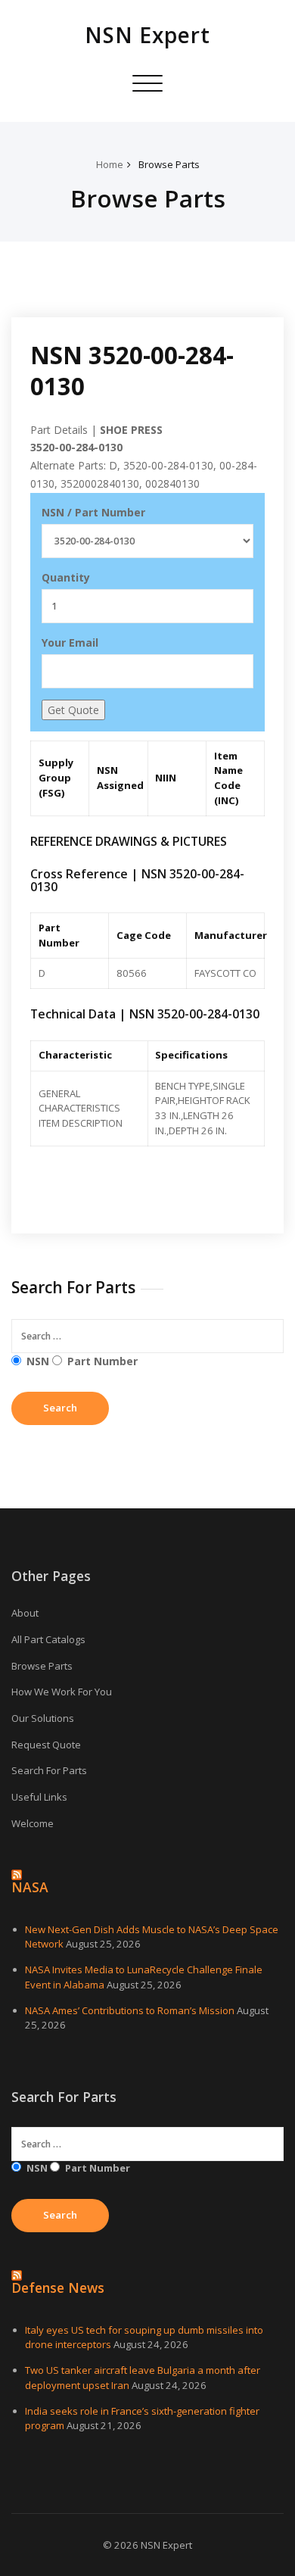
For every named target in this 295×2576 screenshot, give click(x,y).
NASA (30, 1887)
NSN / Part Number (93, 512)
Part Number (102, 1361)
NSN (38, 1361)
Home (110, 164)
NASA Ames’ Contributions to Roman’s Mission (130, 2010)
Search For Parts (49, 1770)
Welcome (33, 1823)
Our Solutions (43, 1718)
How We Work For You (62, 1692)
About (25, 1613)
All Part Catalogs (48, 1639)
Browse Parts (169, 164)
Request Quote (46, 1745)
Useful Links (39, 1797)
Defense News (58, 2288)
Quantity (66, 577)
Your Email (70, 642)
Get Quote (73, 710)
